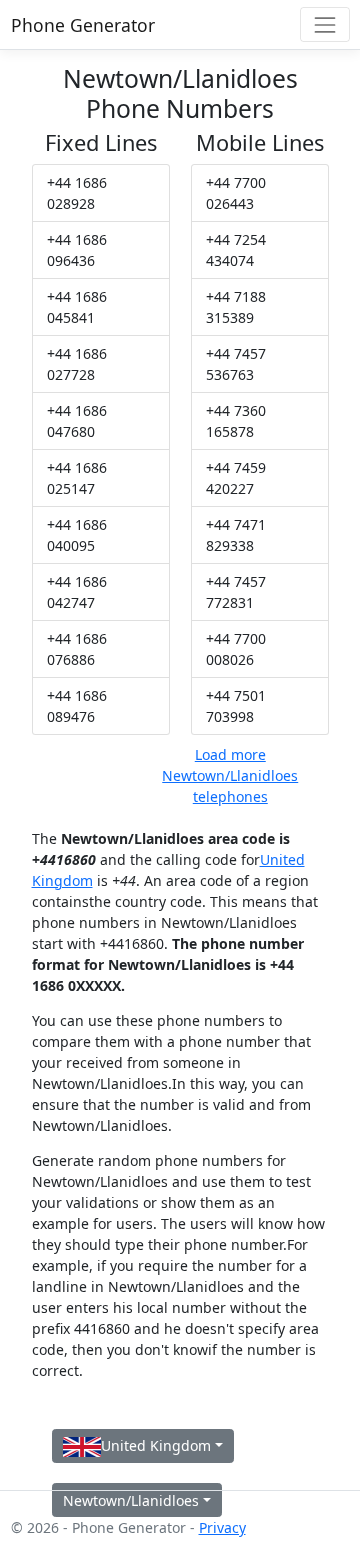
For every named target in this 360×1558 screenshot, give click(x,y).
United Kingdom (156, 1445)
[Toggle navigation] (324, 24)
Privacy (222, 1527)
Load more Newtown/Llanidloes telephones (230, 775)
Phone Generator (83, 25)
